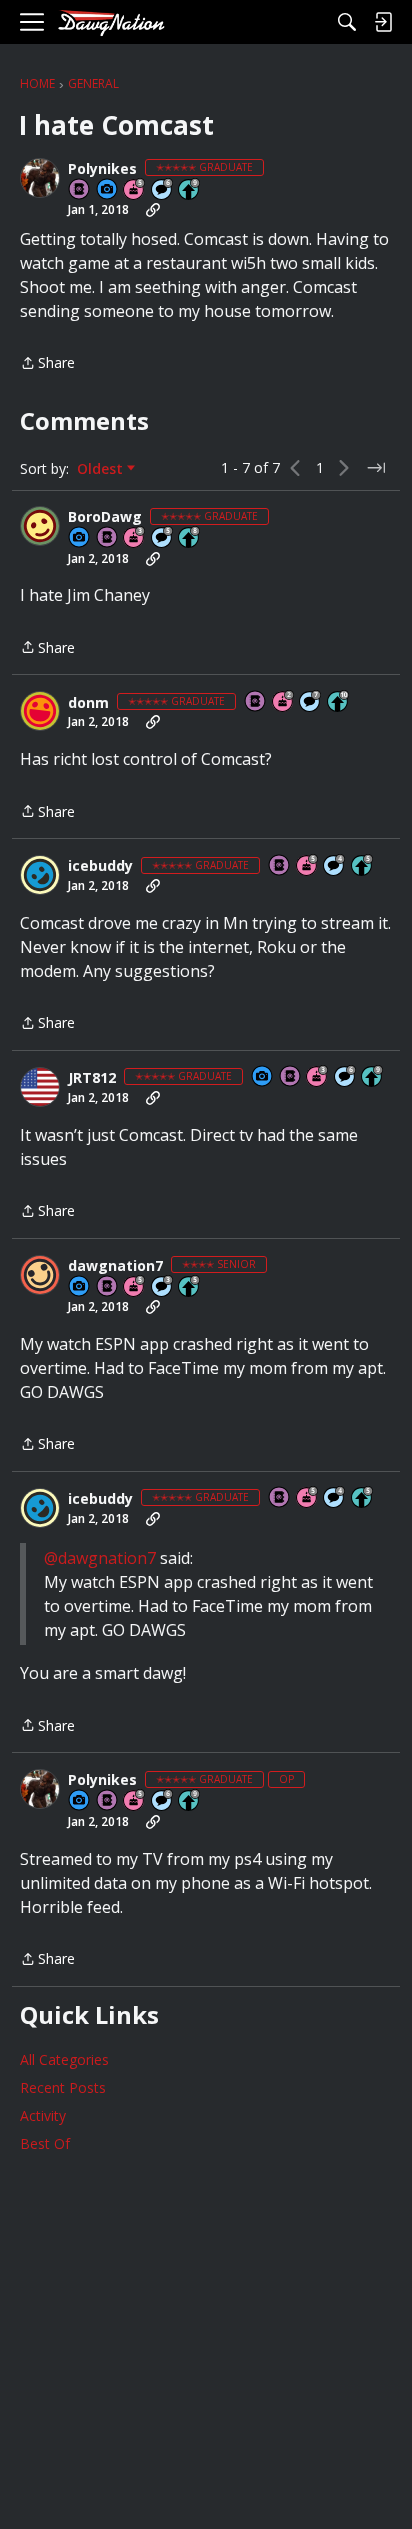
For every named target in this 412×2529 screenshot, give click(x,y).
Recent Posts (63, 2087)
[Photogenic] (108, 190)
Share (47, 364)
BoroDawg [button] (105, 517)
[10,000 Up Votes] (339, 702)
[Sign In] (383, 22)
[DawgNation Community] (111, 22)
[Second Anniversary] (284, 702)
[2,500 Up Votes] (190, 538)
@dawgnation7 (100, 1558)
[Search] (347, 22)
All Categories (64, 2059)
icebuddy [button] (100, 866)
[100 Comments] (163, 1287)
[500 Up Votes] (363, 866)
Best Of (45, 2143)
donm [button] (88, 703)
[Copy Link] (153, 210)
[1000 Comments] (163, 538)
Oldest (102, 469)
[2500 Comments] (163, 190)
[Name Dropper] (80, 190)
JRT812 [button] (92, 1078)
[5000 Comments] (311, 702)
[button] (40, 178)
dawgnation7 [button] (115, 1266)
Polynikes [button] (102, 169)
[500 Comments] (335, 866)
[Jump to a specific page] (376, 468)
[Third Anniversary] (135, 538)
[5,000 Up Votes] (190, 190)
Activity (43, 2115)
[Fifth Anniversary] (135, 190)
